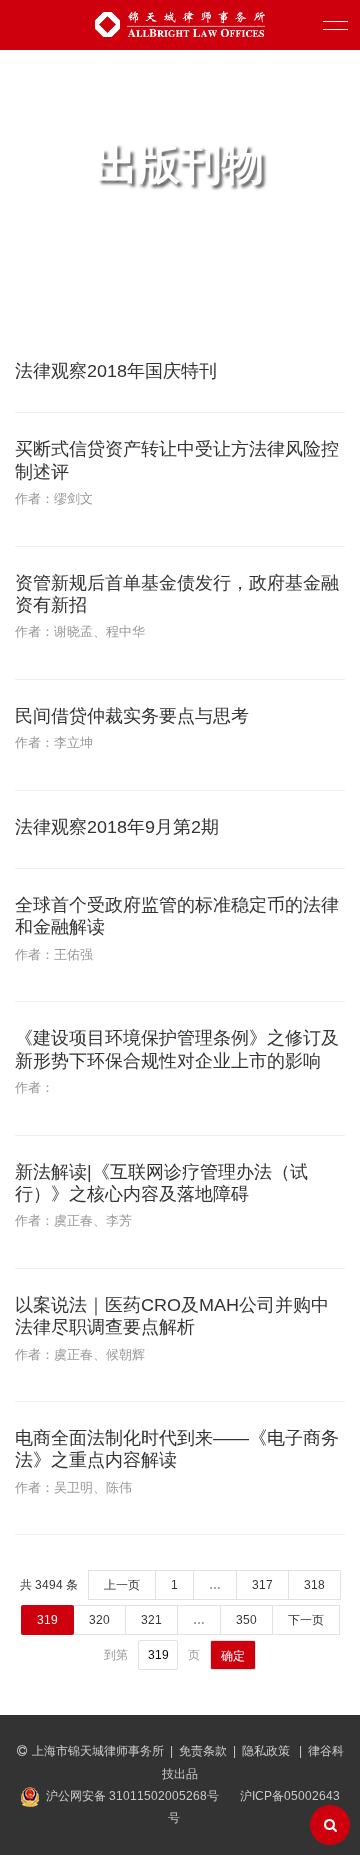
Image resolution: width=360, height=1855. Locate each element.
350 (246, 1620)
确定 (233, 1656)
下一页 (306, 1620)
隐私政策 (267, 1751)
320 (99, 1620)
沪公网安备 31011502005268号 (132, 1796)
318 (314, 1585)
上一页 (122, 1585)
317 (262, 1585)
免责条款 (203, 1751)
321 (151, 1620)
